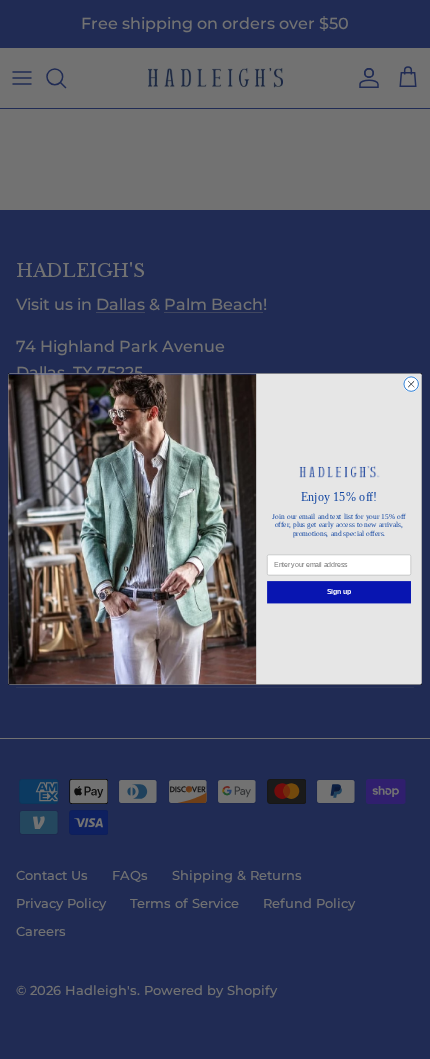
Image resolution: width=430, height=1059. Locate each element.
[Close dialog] (411, 384)
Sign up (339, 592)
